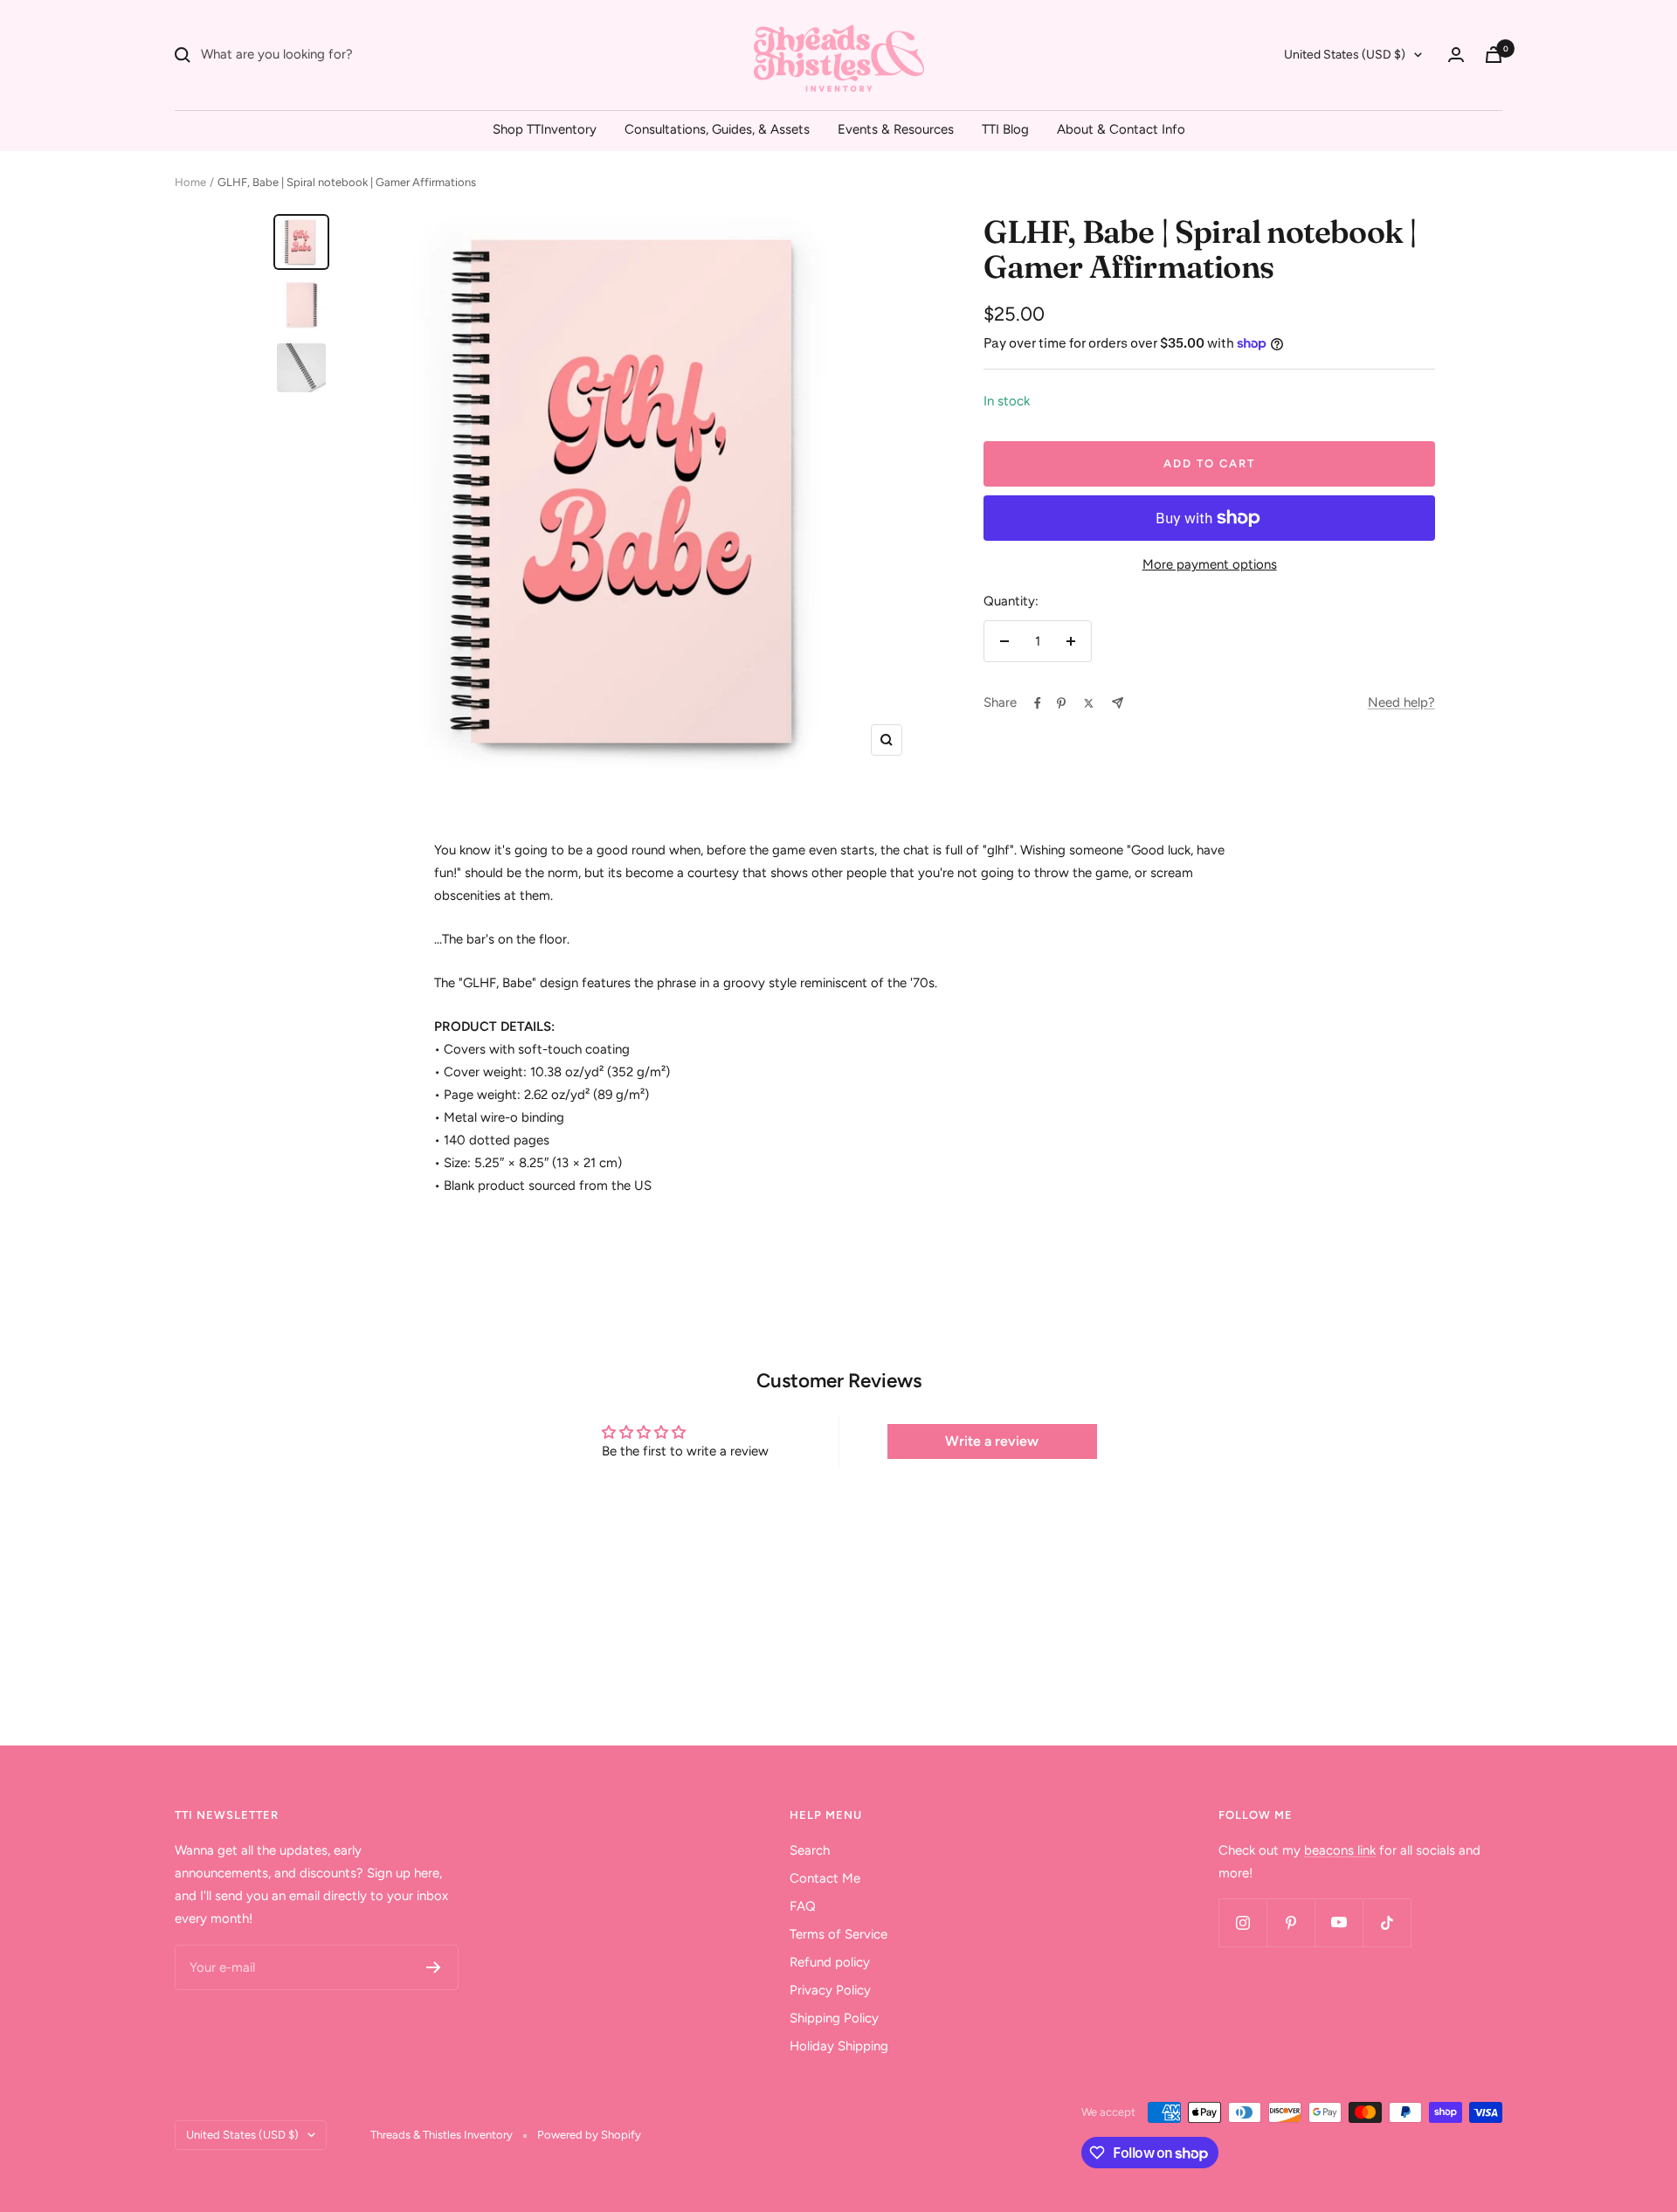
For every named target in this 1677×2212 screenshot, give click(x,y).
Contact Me (825, 1878)
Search (810, 1850)
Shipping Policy (834, 2018)
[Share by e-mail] (1118, 703)
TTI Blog (1005, 129)
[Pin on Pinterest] (1061, 703)
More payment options (1210, 564)
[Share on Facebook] (1038, 703)
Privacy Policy (830, 1990)
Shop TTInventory (545, 129)
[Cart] (1494, 55)
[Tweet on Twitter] (1089, 703)
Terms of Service (838, 1934)
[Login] (1456, 55)
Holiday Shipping (839, 2046)
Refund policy (830, 1962)
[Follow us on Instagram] (1242, 1922)
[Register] (434, 1967)
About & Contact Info (1121, 129)
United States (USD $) (1345, 55)
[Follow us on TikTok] (1387, 1922)
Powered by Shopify (589, 2135)
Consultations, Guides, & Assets (717, 129)
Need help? (1401, 702)
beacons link (1340, 1850)
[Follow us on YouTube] (1339, 1922)
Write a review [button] (992, 1441)
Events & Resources (896, 129)
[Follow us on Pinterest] (1291, 1922)
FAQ (803, 1906)
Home (190, 182)
